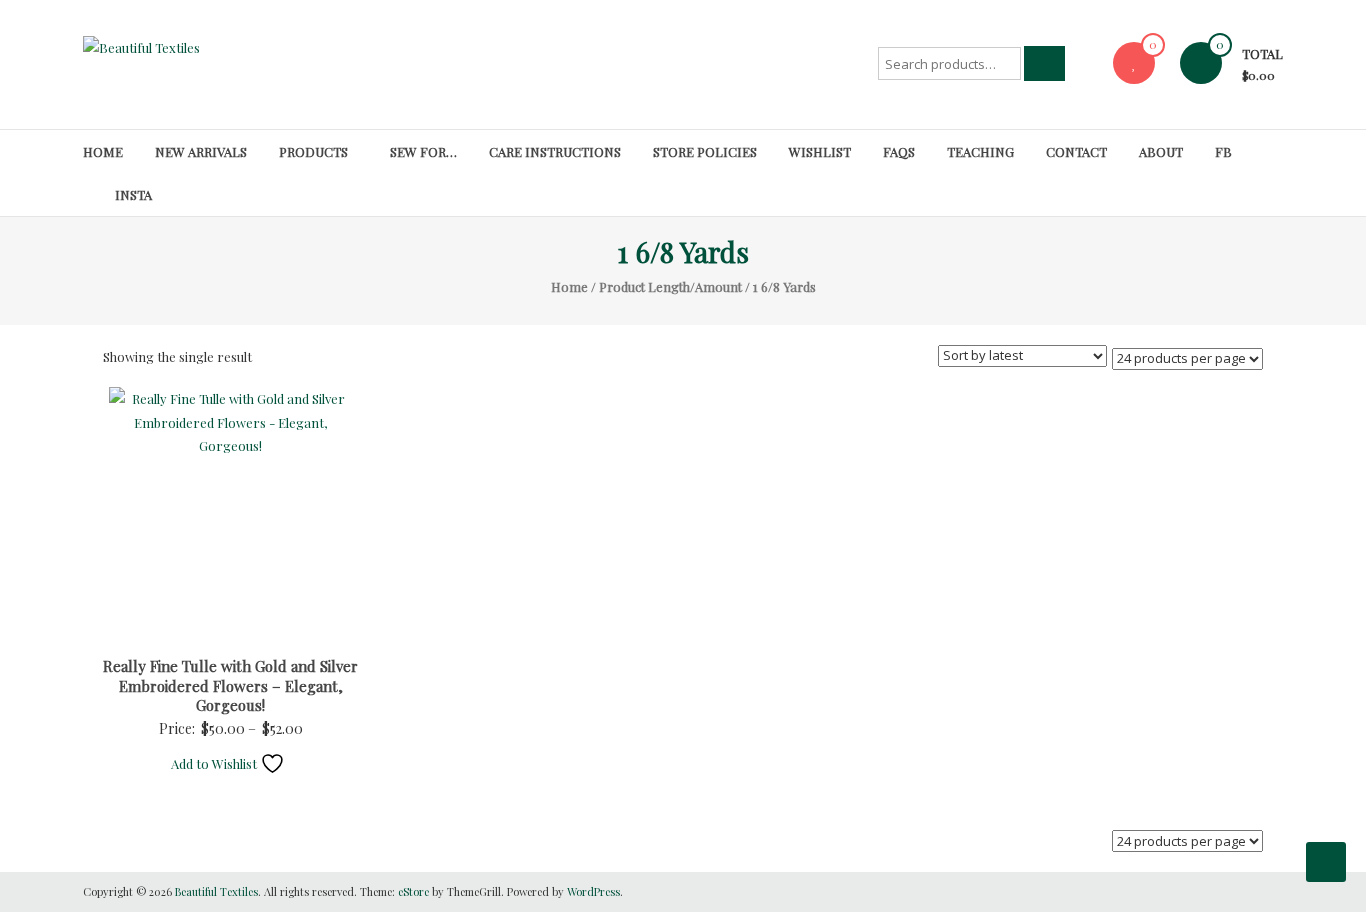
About (1161, 151)
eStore (413, 891)
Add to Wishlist (215, 763)
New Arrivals (201, 151)
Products (313, 151)
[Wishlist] (1134, 62)
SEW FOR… (423, 151)
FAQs (899, 151)
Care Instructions (555, 151)
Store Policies (705, 151)
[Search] (1044, 63)
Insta (133, 194)
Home (103, 151)
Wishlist (820, 151)
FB (1223, 151)
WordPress (593, 891)
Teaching (980, 151)
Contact (1076, 151)
